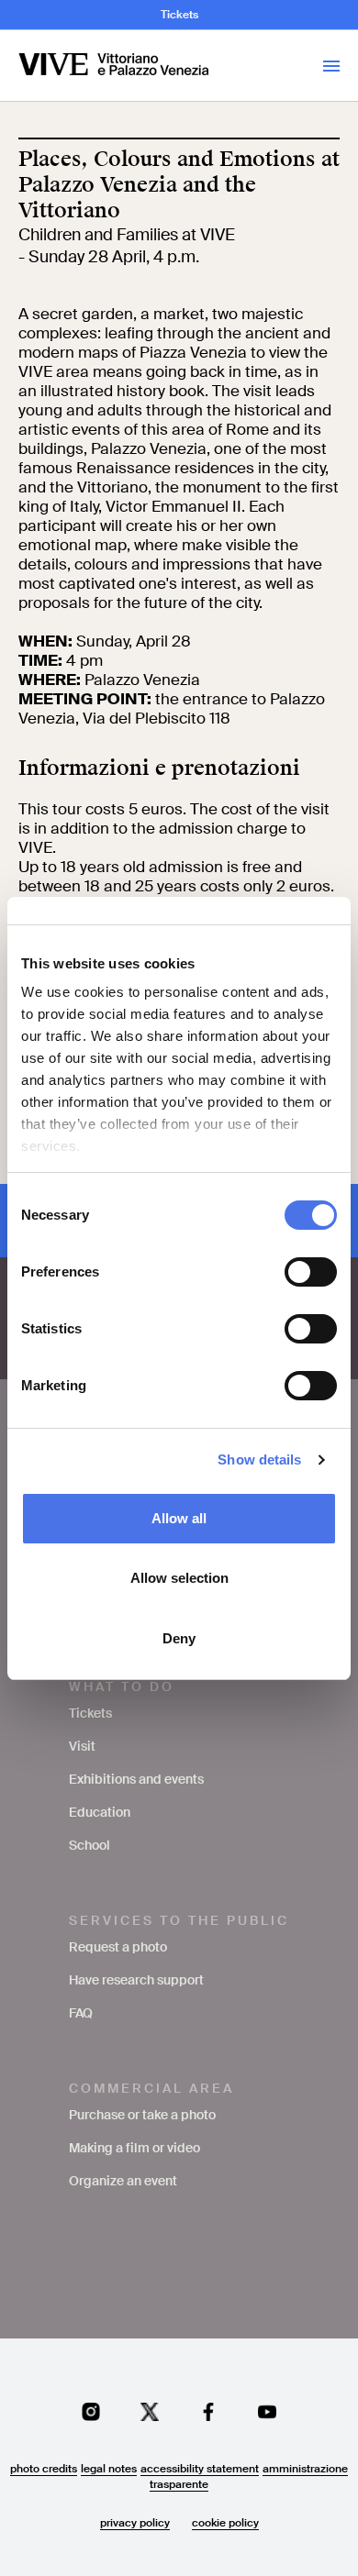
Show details (259, 1459)
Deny (179, 1638)
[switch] (311, 1272)
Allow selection (179, 1578)
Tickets (179, 15)
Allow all (179, 1518)
